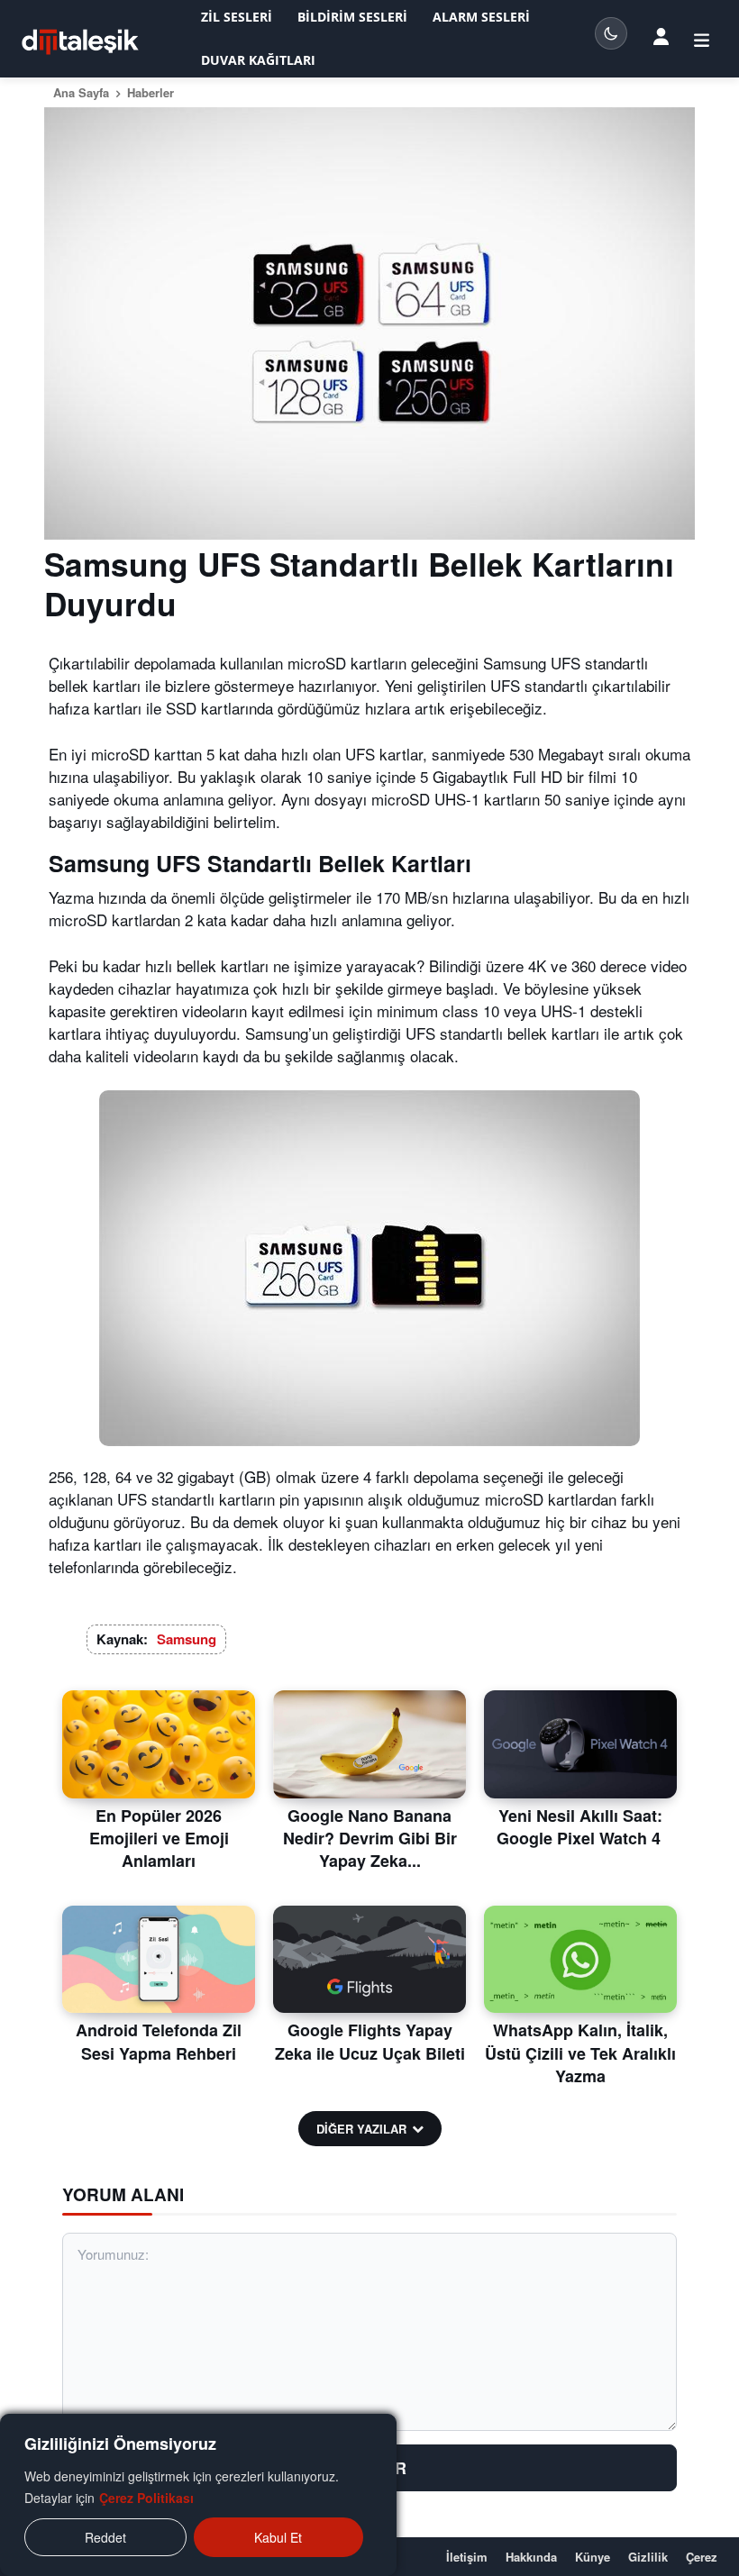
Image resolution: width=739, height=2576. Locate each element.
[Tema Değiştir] (611, 33)
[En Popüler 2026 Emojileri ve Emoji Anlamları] (159, 1744)
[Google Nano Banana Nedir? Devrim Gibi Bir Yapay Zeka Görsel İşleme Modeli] (369, 1744)
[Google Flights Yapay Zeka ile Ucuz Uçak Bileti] (369, 1960)
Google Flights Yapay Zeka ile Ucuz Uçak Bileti (370, 2041)
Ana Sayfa (81, 92)
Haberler (151, 92)
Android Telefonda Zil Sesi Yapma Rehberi (159, 2041)
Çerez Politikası (146, 2498)
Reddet (105, 2537)
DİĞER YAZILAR (361, 2129)
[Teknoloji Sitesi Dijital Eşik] (80, 42)
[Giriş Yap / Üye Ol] (661, 35)
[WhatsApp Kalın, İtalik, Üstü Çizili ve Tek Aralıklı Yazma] (580, 1960)
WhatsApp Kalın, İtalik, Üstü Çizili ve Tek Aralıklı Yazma (580, 2053)
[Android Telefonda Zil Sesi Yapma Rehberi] (159, 1960)
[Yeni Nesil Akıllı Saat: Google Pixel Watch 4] (580, 1744)
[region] (198, 2495)
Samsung (187, 1639)
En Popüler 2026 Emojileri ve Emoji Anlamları (159, 1838)
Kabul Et (278, 2537)
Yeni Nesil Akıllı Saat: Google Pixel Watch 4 (581, 1827)
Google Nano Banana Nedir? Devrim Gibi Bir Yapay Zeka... (370, 1838)
